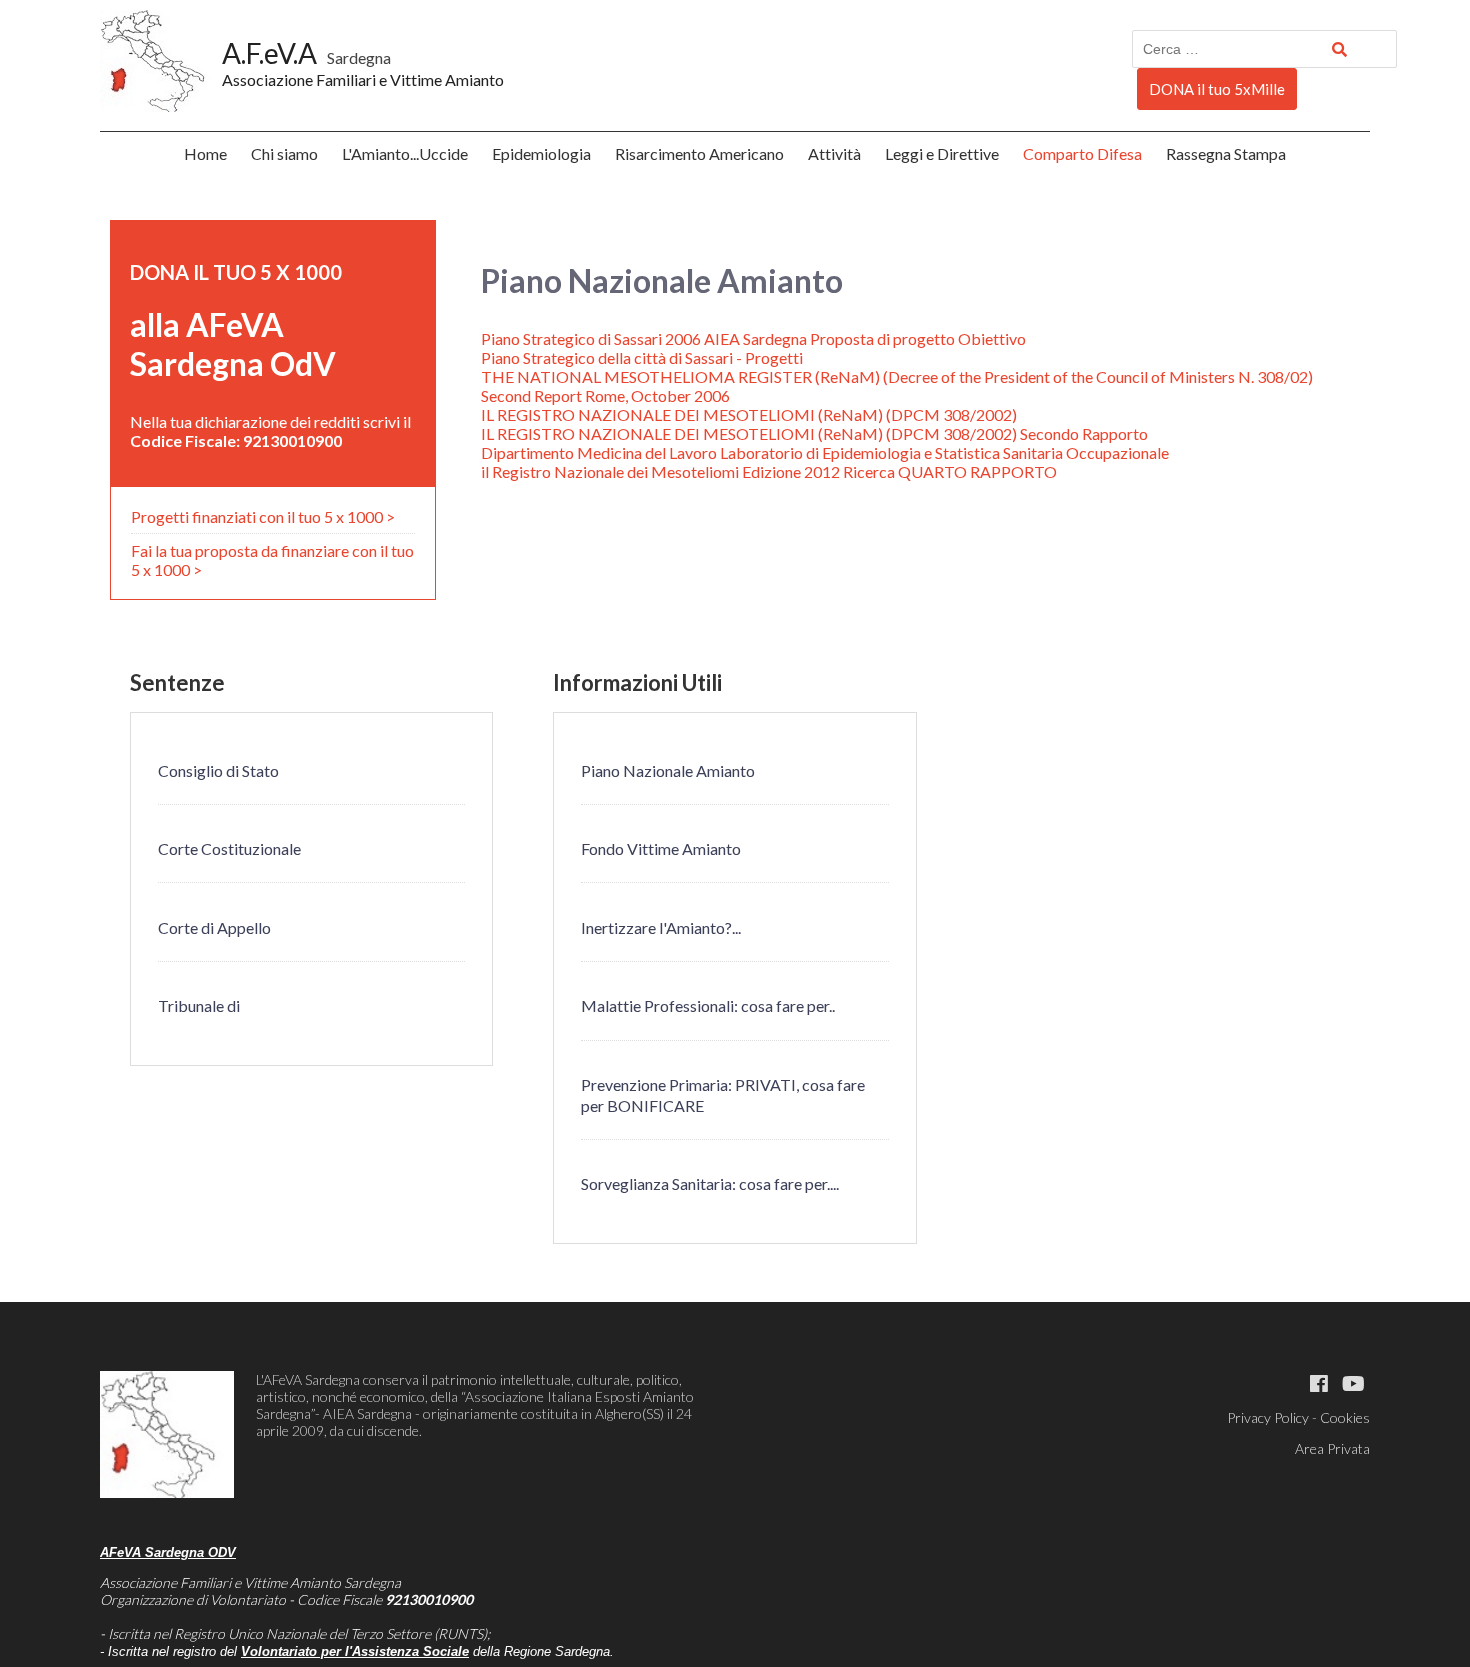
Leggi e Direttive (942, 153)
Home (205, 153)
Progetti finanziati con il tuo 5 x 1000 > (263, 516)
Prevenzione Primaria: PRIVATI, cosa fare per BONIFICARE (723, 1095)
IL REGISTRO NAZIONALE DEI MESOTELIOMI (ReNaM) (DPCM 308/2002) (749, 414)
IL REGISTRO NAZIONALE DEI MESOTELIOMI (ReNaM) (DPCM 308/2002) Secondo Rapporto (814, 433)
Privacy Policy (1268, 1417)
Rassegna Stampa (1226, 153)
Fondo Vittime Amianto (661, 848)
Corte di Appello (214, 927)
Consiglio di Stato (218, 770)
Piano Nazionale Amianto (668, 770)
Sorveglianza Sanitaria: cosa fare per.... (710, 1183)
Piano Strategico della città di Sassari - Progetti (642, 357)
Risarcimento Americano (699, 153)
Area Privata (1332, 1448)
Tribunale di (199, 1005)
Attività (834, 153)
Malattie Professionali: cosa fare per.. (708, 1005)
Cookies (1345, 1417)
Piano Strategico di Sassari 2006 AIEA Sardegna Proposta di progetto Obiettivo (753, 338)
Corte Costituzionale (229, 848)
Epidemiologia (541, 153)
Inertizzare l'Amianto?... (661, 927)
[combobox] (1264, 49)
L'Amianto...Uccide (405, 153)
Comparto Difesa (1082, 153)
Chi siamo (284, 153)
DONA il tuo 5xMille (1217, 89)
